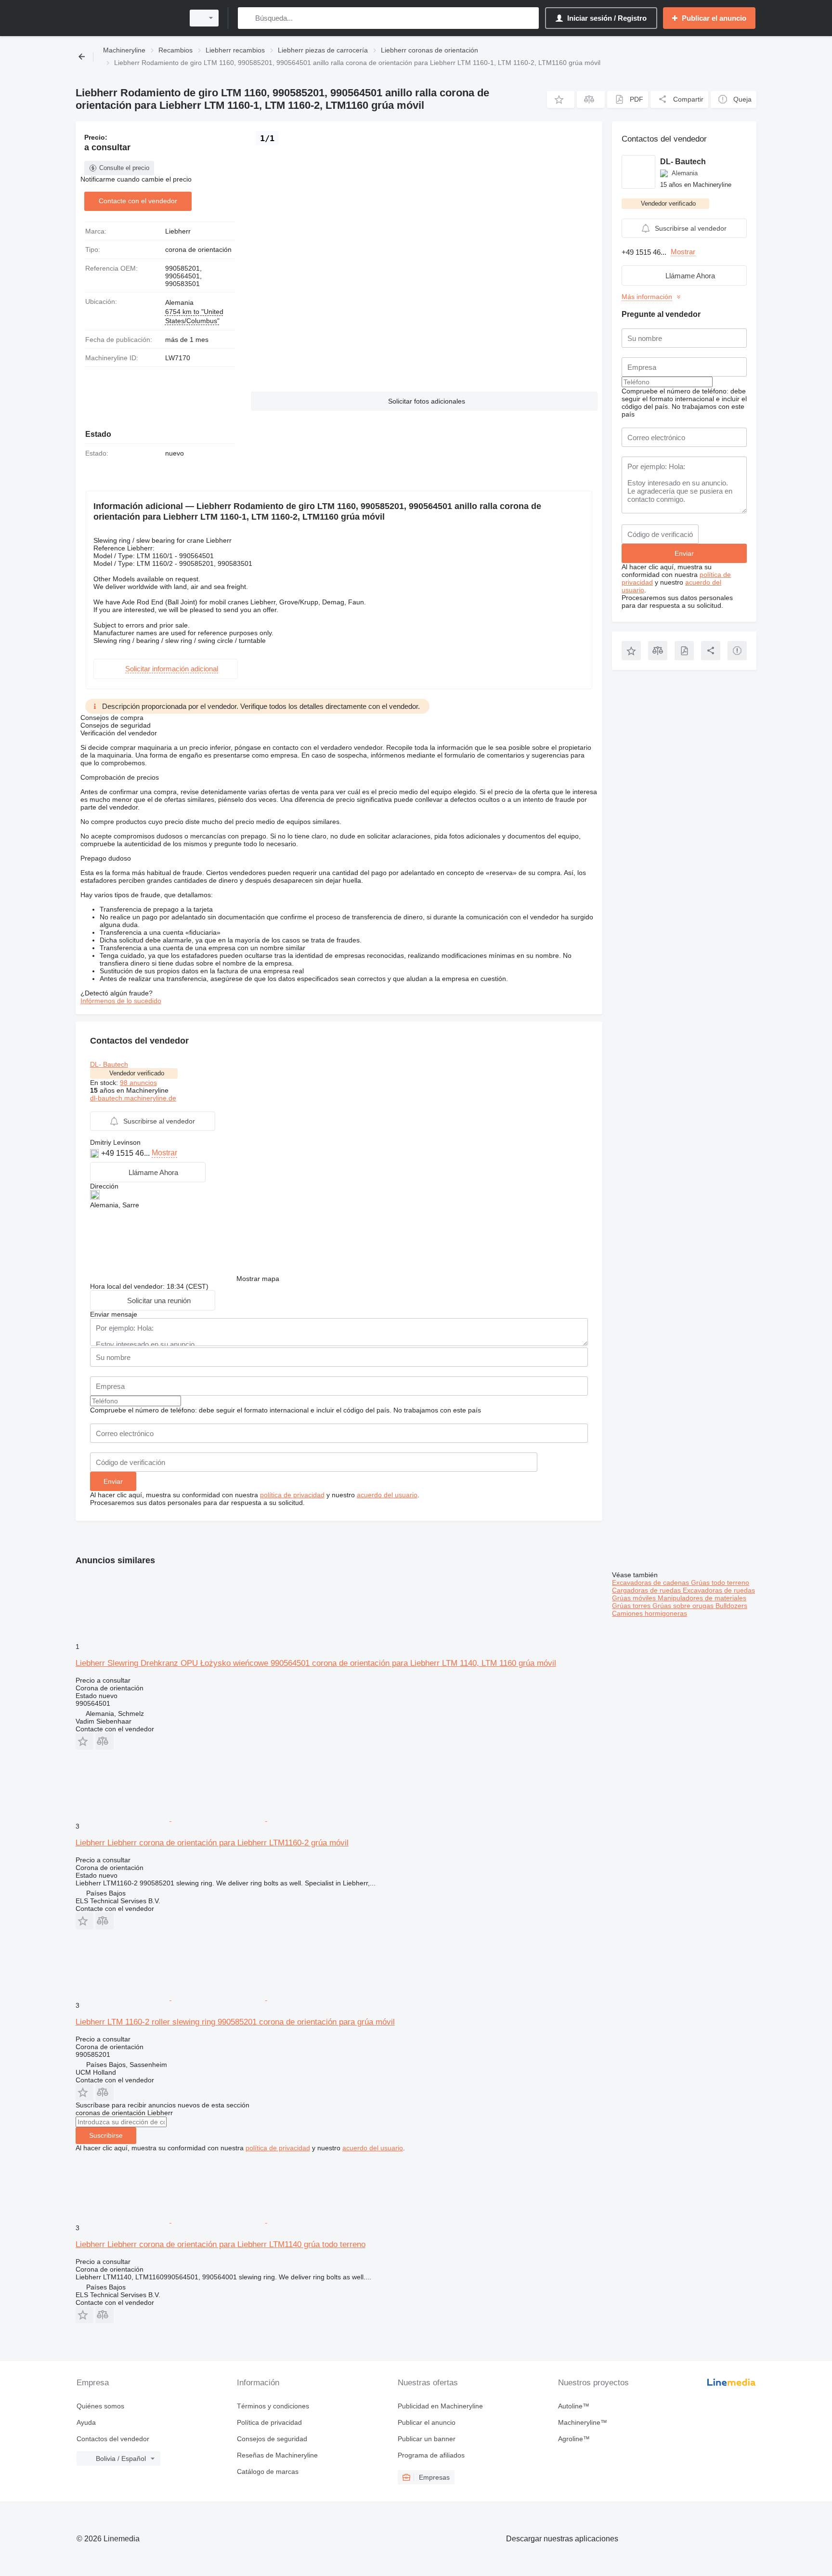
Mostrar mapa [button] (258, 1279)
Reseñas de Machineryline (277, 2455)
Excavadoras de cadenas (651, 1582)
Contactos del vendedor (113, 2439)
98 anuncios (138, 1083)
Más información (647, 297)
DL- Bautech (109, 1064)
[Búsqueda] (247, 18)
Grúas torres (632, 1606)
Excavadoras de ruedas (719, 1590)
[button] (561, 99)
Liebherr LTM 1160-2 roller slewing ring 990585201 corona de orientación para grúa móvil (235, 2022)
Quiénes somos (100, 2406)
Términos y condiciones (273, 2406)
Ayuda (86, 2422)
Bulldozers (731, 1606)
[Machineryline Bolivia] (127, 18)
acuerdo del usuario (387, 1495)
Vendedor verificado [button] (137, 1073)
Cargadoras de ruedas (647, 1590)
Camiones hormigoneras (650, 1613)
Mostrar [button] (164, 1153)
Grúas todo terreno (720, 1582)
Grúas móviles (635, 1598)
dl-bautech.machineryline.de (133, 1098)
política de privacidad (292, 1495)
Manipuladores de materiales (702, 1598)
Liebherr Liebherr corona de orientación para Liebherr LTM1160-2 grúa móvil (212, 1843)
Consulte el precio (124, 168)
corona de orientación (198, 249)
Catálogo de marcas (268, 2471)
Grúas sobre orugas (684, 1606)
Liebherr (178, 231)
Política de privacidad (269, 2422)
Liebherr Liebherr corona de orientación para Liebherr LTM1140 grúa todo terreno (221, 2244)
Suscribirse (106, 2135)
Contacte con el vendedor (138, 201)
